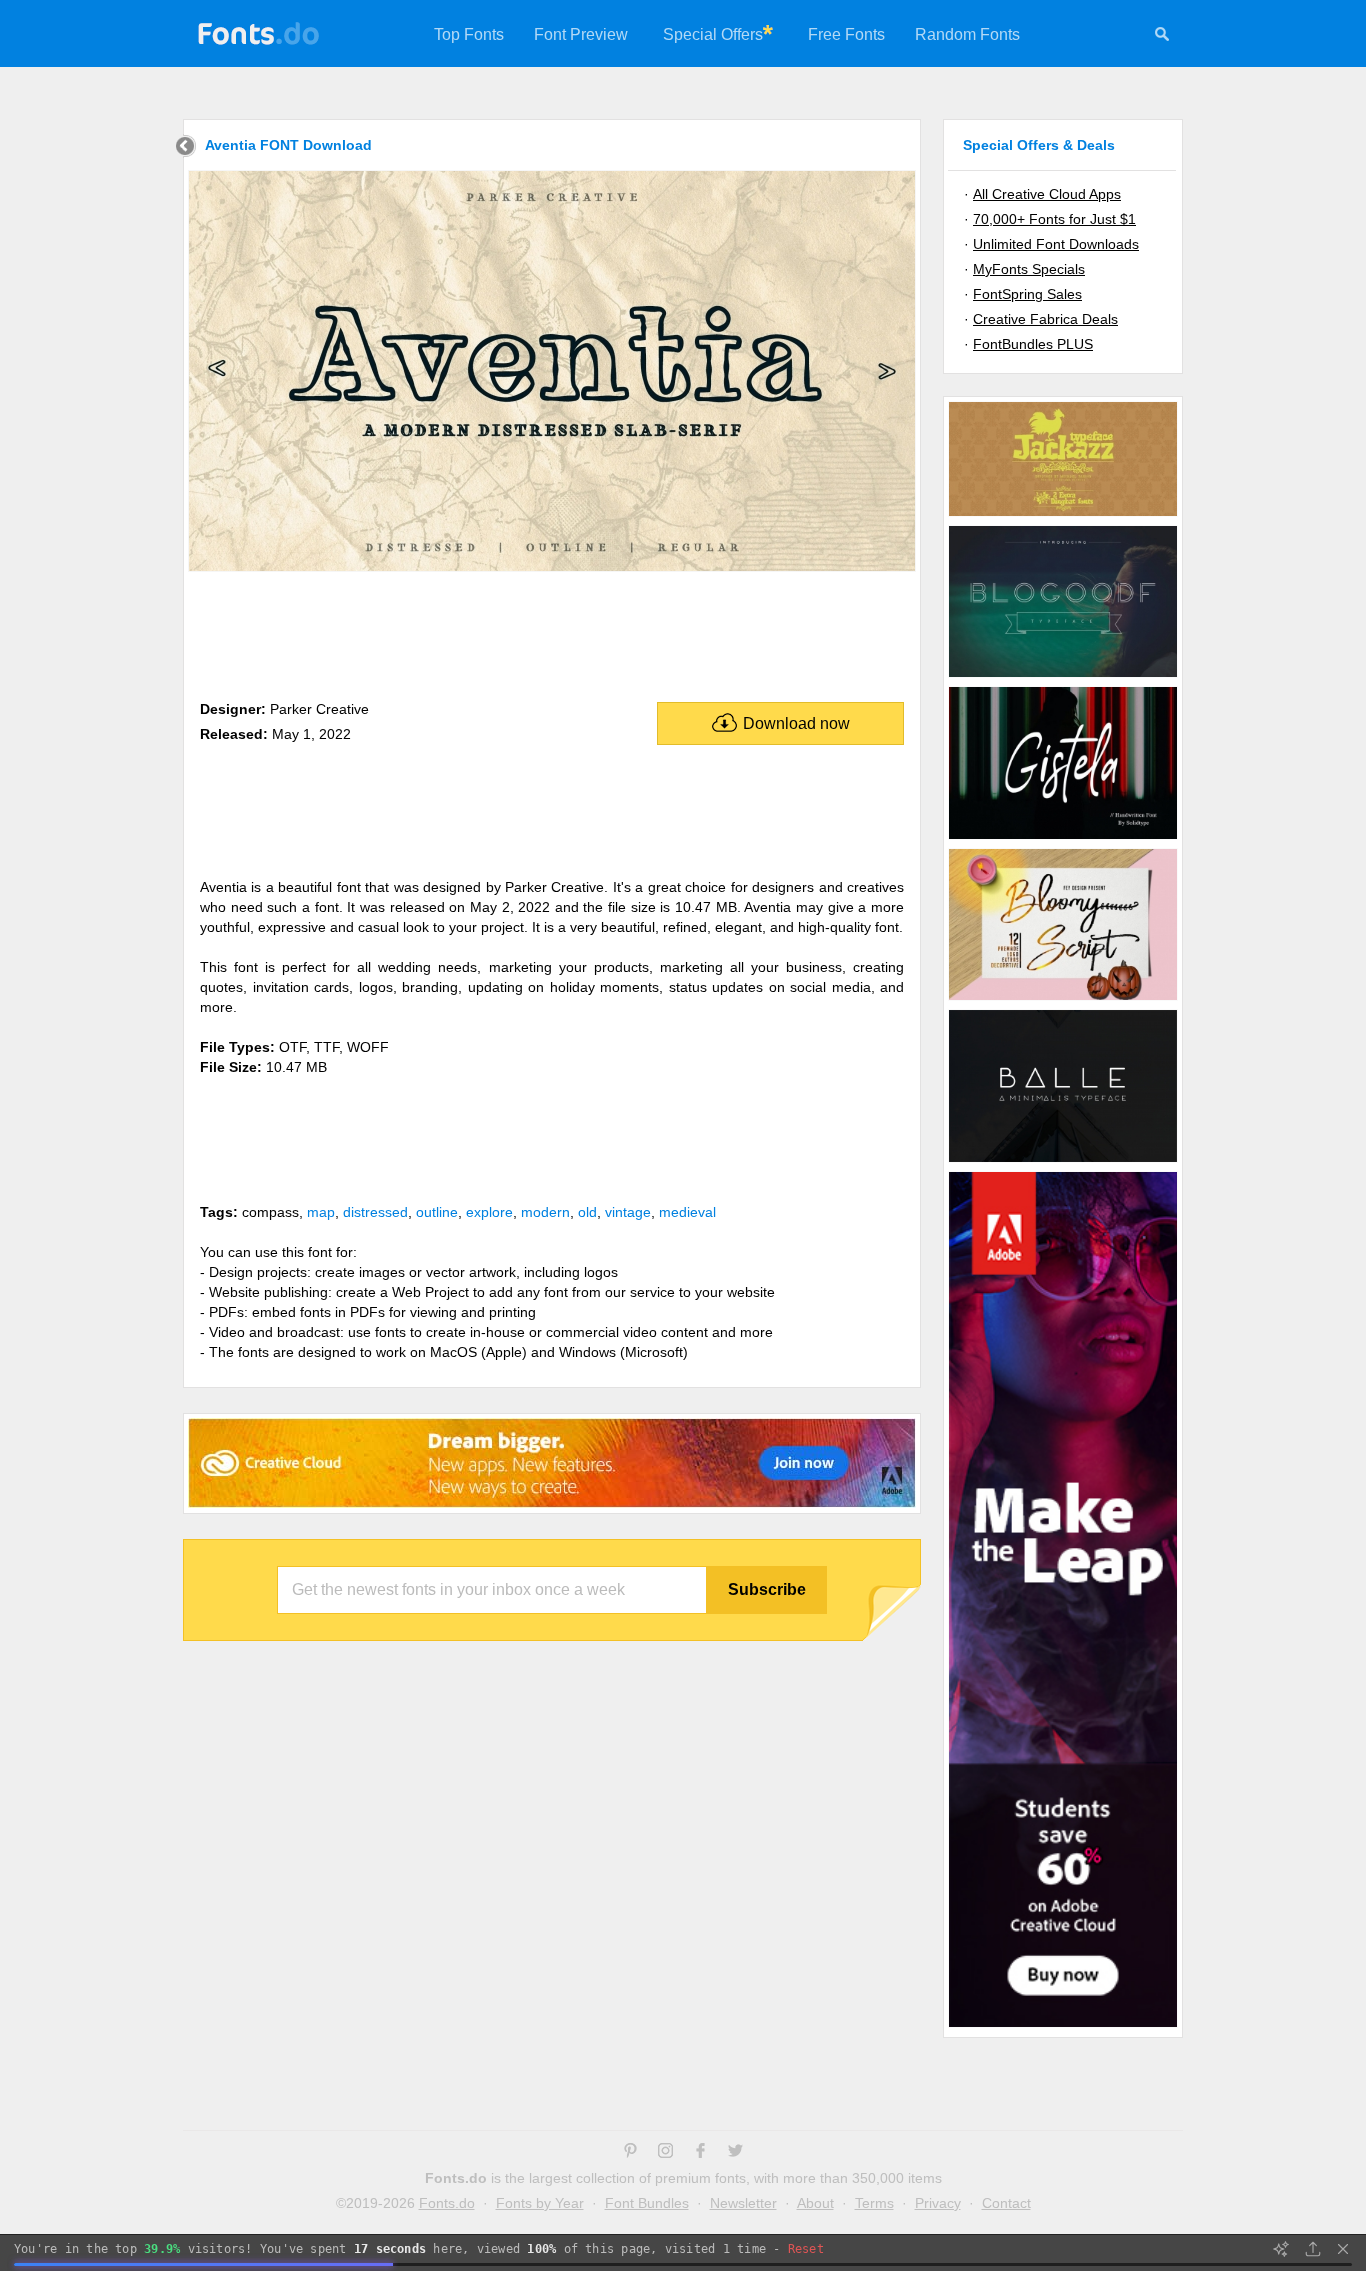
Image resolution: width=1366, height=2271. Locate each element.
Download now (796, 723)
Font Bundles (647, 2203)
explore (489, 1212)
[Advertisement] (552, 632)
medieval (687, 1212)
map (321, 1212)
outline (437, 1212)
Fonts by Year (540, 2203)
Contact (1006, 2203)
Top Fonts (469, 34)
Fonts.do (447, 2203)
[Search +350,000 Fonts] (1162, 37)
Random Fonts (967, 34)
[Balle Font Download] (1063, 1161)
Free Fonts (846, 34)
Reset (806, 2249)
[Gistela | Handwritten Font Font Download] (1063, 838)
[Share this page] (1313, 2249)
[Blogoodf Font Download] (1063, 676)
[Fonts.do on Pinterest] (630, 2153)
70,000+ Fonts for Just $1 (1054, 219)
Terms (874, 2203)
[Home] (185, 148)
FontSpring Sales (1027, 294)
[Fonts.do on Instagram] (665, 2153)
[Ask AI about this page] (1281, 2249)
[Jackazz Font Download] (1063, 515)
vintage (628, 1212)
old (587, 1212)
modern (545, 1212)
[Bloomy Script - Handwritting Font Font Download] (1063, 999)
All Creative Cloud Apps (1047, 194)
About (815, 2203)
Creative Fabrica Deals (1045, 319)
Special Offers (713, 34)
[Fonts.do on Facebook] (700, 2153)
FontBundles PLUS (1033, 344)
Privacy (938, 2203)
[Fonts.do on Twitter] (735, 2153)
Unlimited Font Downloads (1056, 244)
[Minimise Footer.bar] (1343, 2249)
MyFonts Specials (1029, 269)
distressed (375, 1212)
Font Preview (581, 34)
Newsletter (743, 2203)
